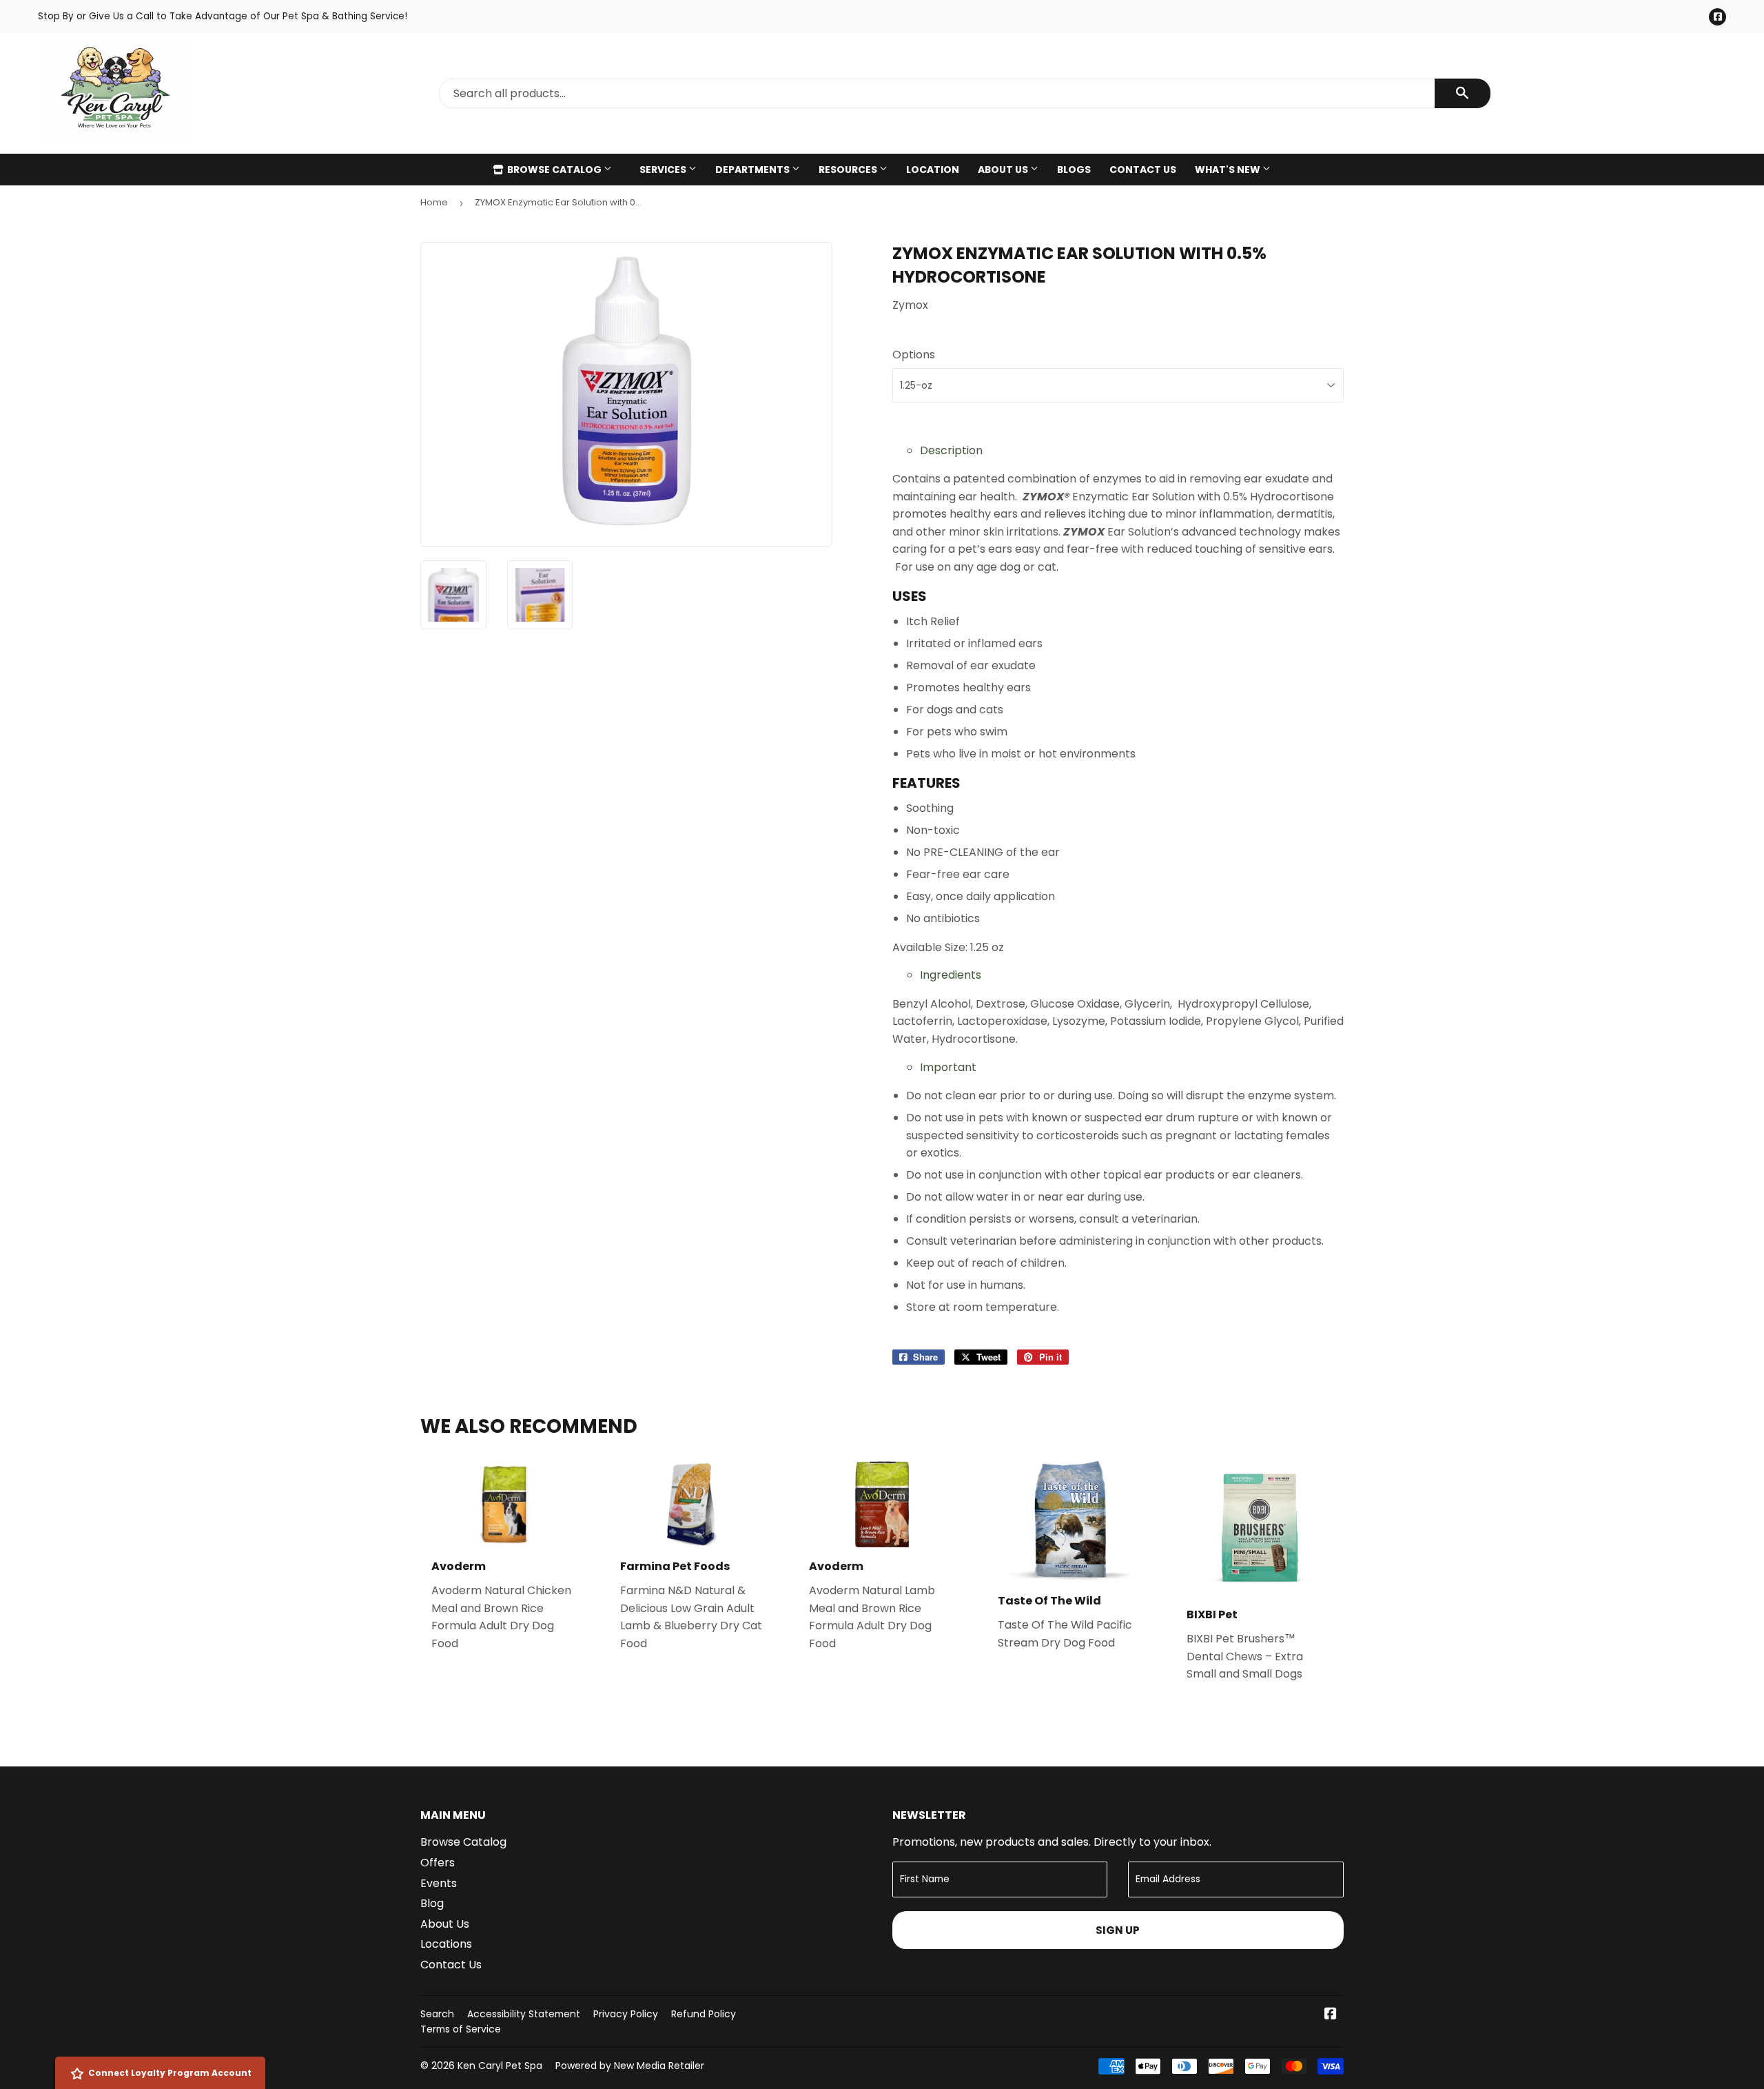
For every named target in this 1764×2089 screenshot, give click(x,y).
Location (933, 170)
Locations (446, 1944)
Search (437, 2014)
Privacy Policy (626, 2014)
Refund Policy (704, 2014)
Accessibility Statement (524, 2014)
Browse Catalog (554, 170)
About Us (1004, 170)
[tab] (1132, 451)
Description (951, 450)
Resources (849, 170)
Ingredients (951, 975)
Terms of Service (461, 2029)
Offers (438, 1863)
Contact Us (1143, 170)
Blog (432, 1903)
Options (914, 355)
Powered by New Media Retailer (630, 2066)
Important (948, 1067)
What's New (1229, 170)
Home (434, 202)
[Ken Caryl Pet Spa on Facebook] (1331, 2015)
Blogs (1074, 170)
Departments (753, 170)
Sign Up (1118, 1930)
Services (664, 170)
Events (439, 1883)
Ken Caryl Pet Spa (500, 2066)
